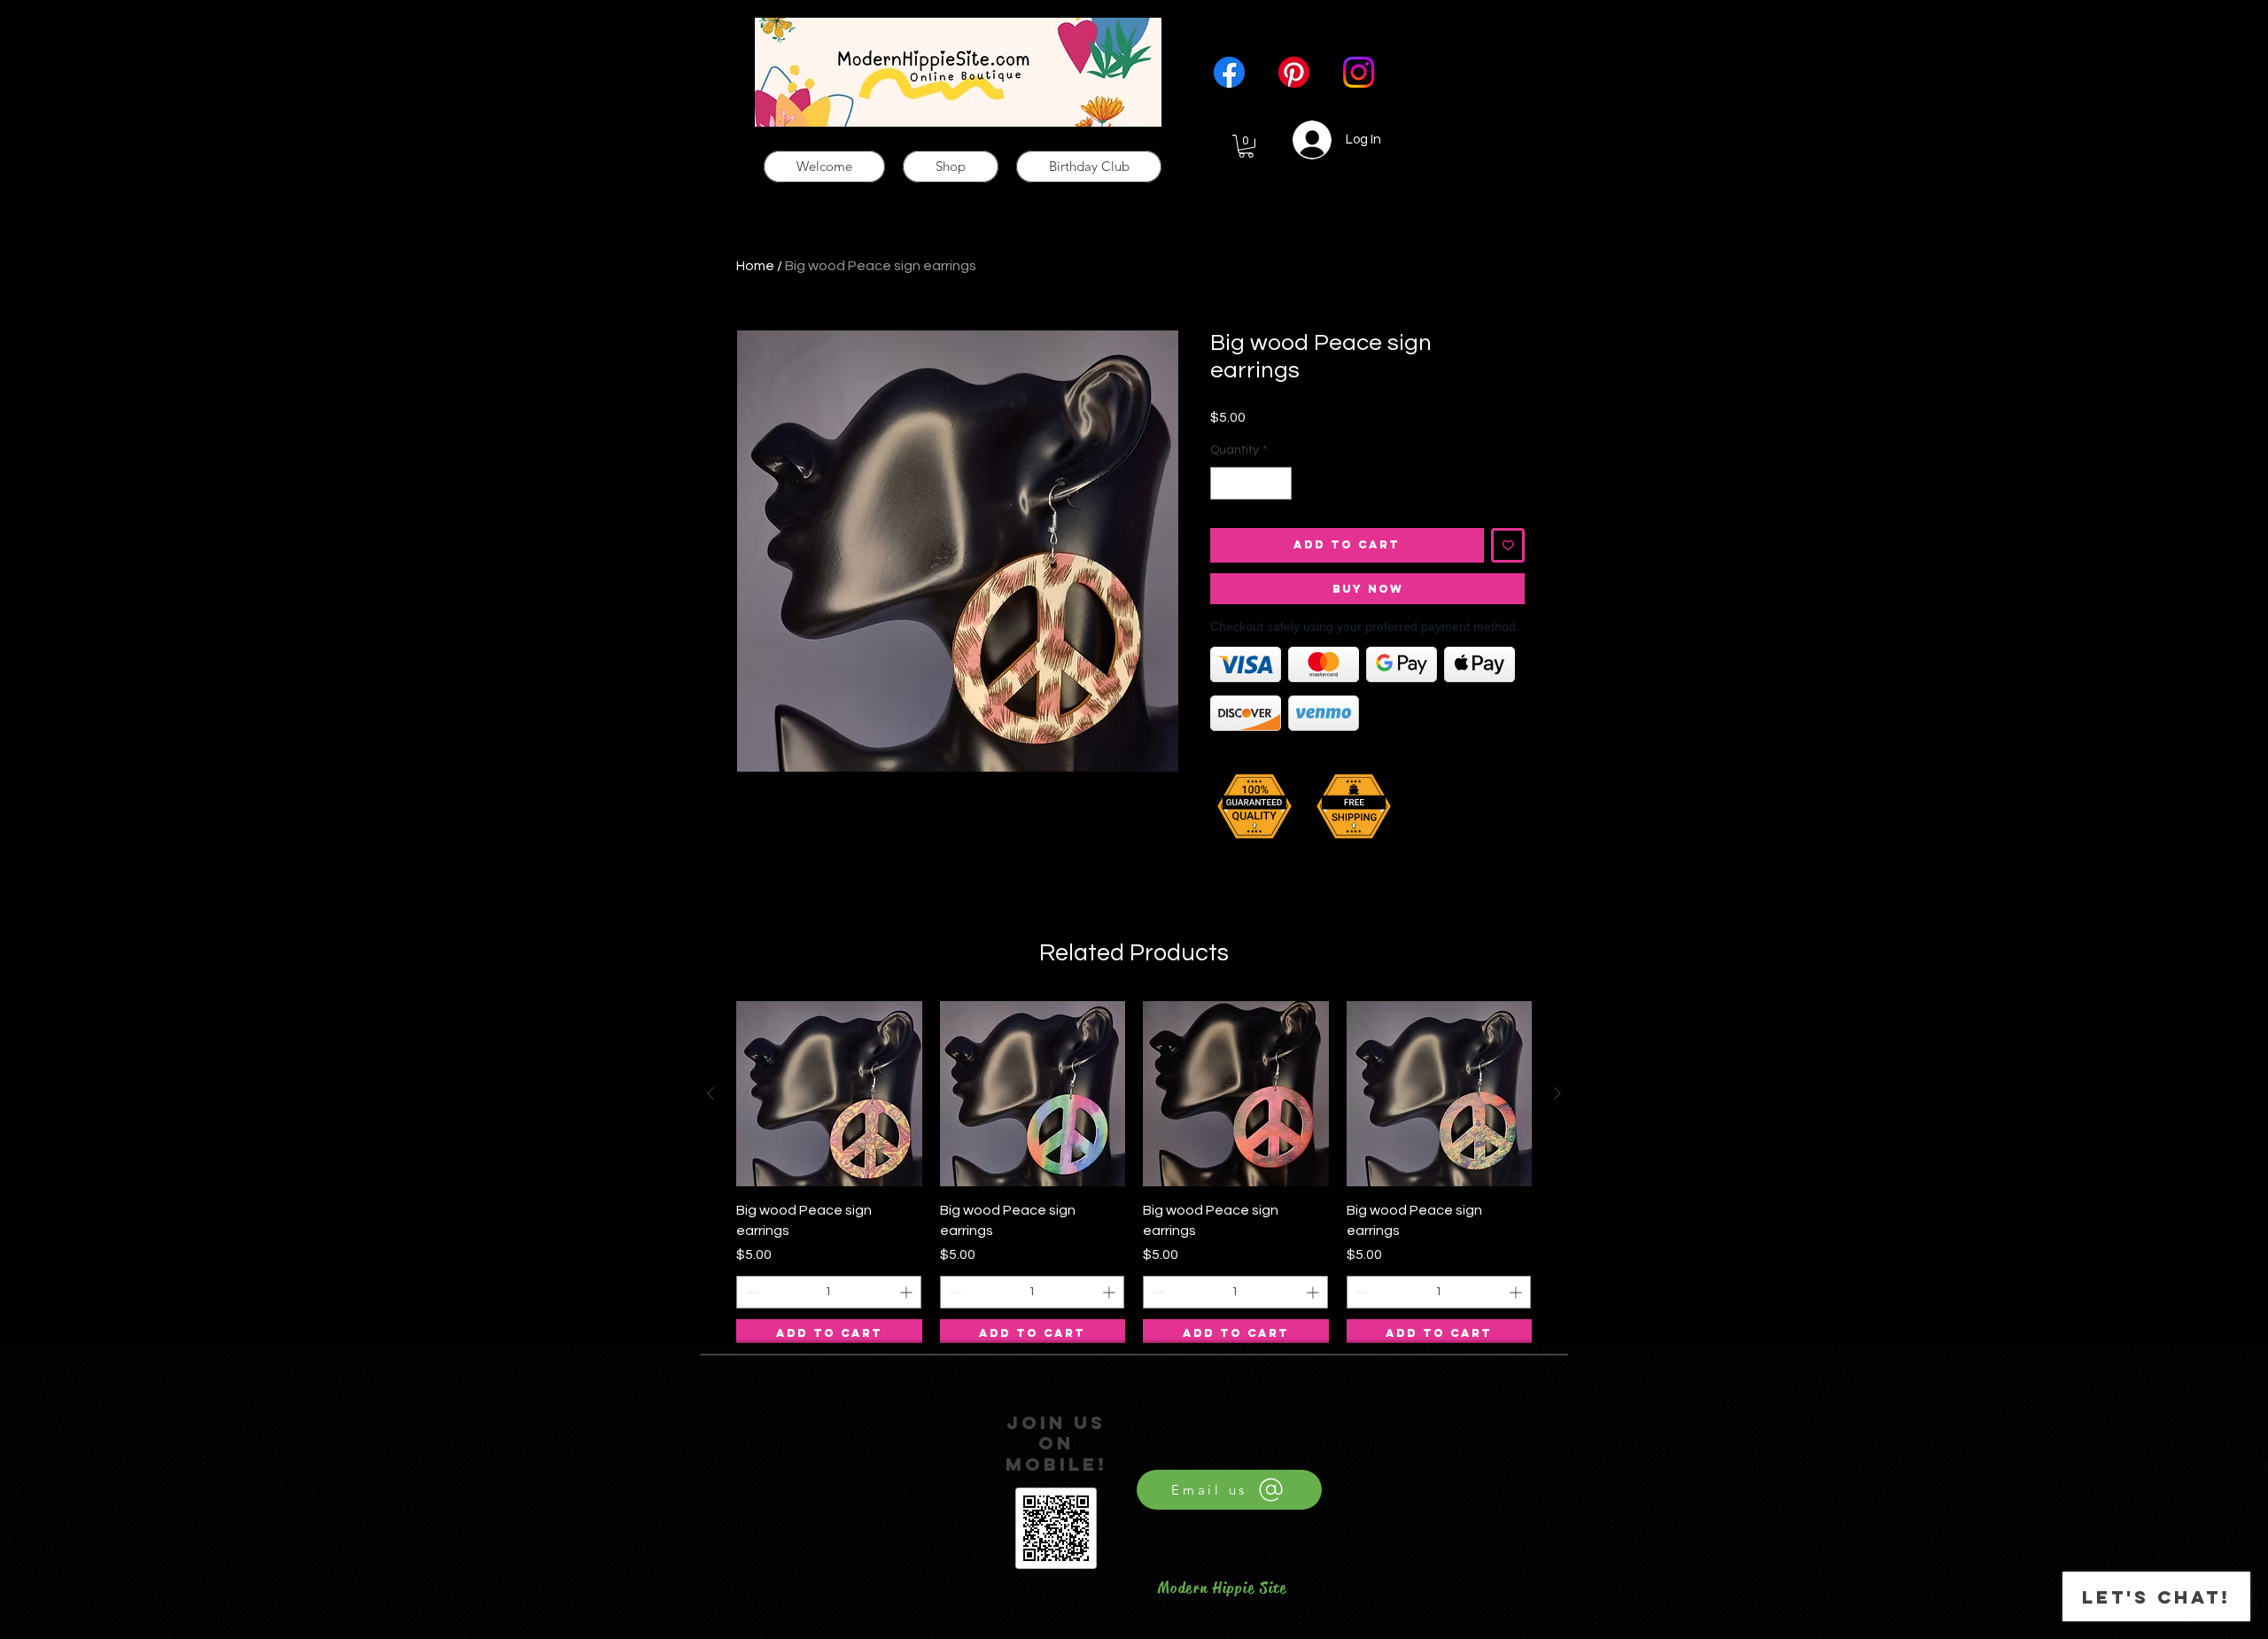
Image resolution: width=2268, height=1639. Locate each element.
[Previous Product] (711, 1093)
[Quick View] (829, 1094)
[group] (1134, 1175)
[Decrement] (1224, 483)
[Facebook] (1229, 72)
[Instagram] (1359, 72)
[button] (1246, 146)
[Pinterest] (1294, 72)
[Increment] (1278, 483)
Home (755, 266)
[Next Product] (1557, 1093)
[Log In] (1302, 140)
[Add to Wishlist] (1508, 545)
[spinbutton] (1251, 483)
